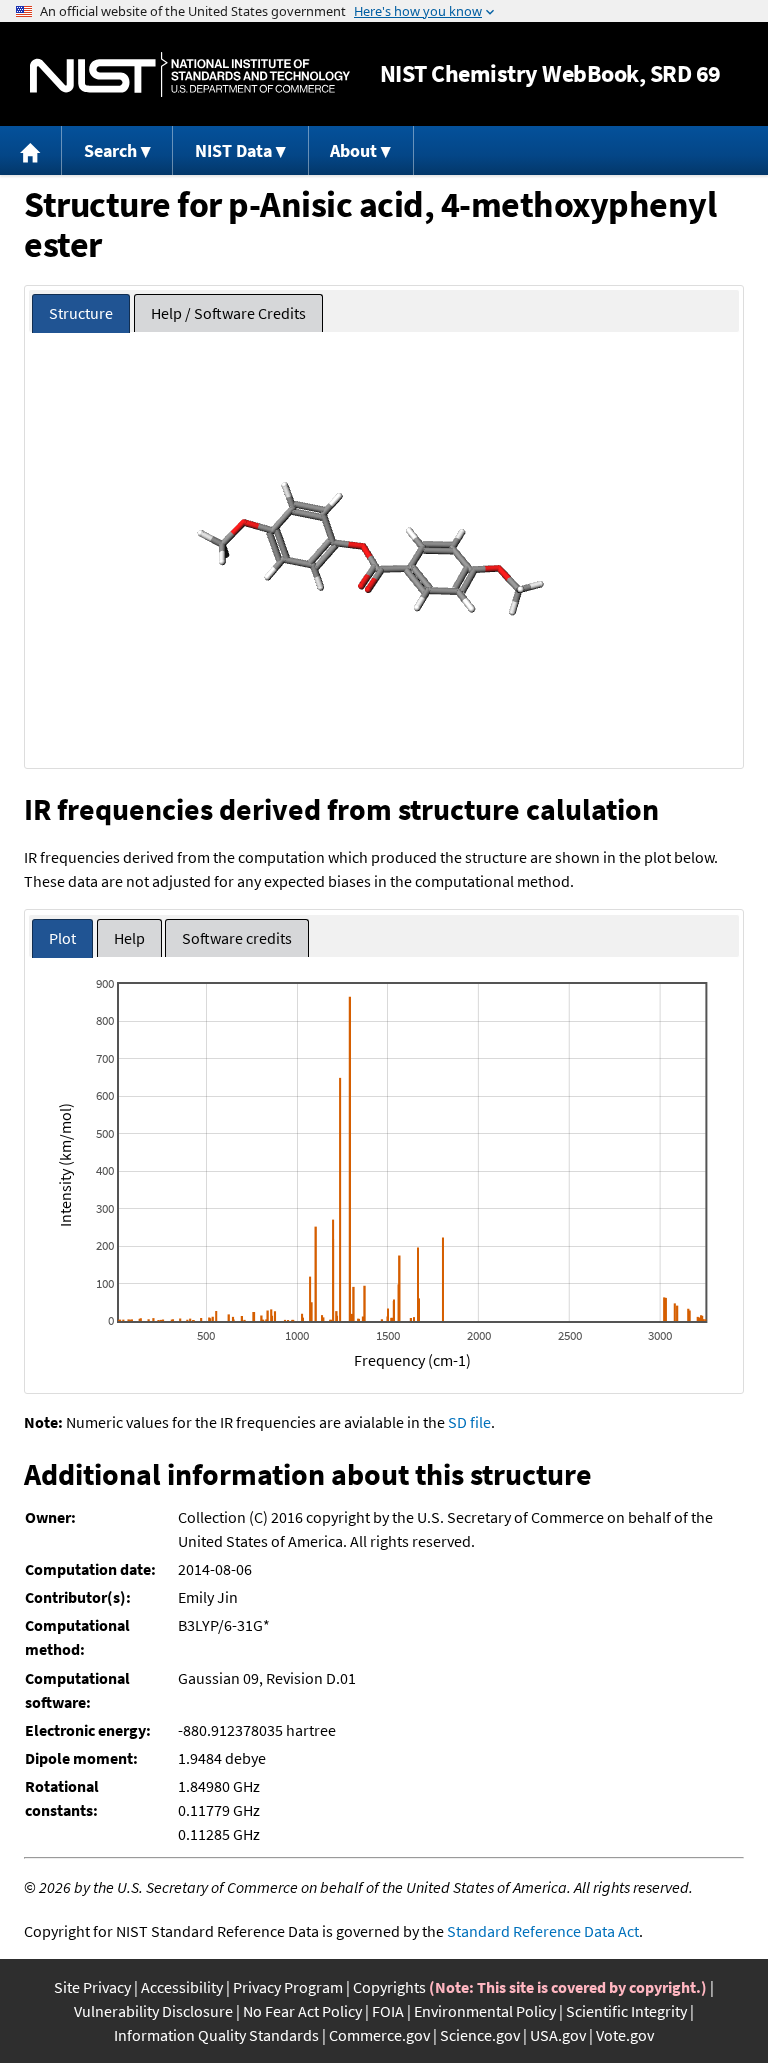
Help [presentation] (129, 938)
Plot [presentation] (62, 938)
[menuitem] (31, 150)
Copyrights (389, 1987)
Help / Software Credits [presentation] (228, 313)
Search (110, 150)
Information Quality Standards (216, 2035)
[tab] (81, 313)
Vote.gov (625, 2035)
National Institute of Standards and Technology (190, 74)
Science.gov (480, 2035)
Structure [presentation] (81, 313)
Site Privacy (92, 1987)
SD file (469, 1422)
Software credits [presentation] (237, 938)
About (353, 150)
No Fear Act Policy (302, 2011)
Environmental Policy (485, 2011)
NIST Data (233, 150)
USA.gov (558, 2035)
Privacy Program (288, 1987)
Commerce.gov (379, 2035)
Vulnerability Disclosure (153, 2011)
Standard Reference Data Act (543, 1931)
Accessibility (182, 1987)
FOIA (388, 2011)
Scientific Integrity (626, 2011)
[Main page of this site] (31, 150)
